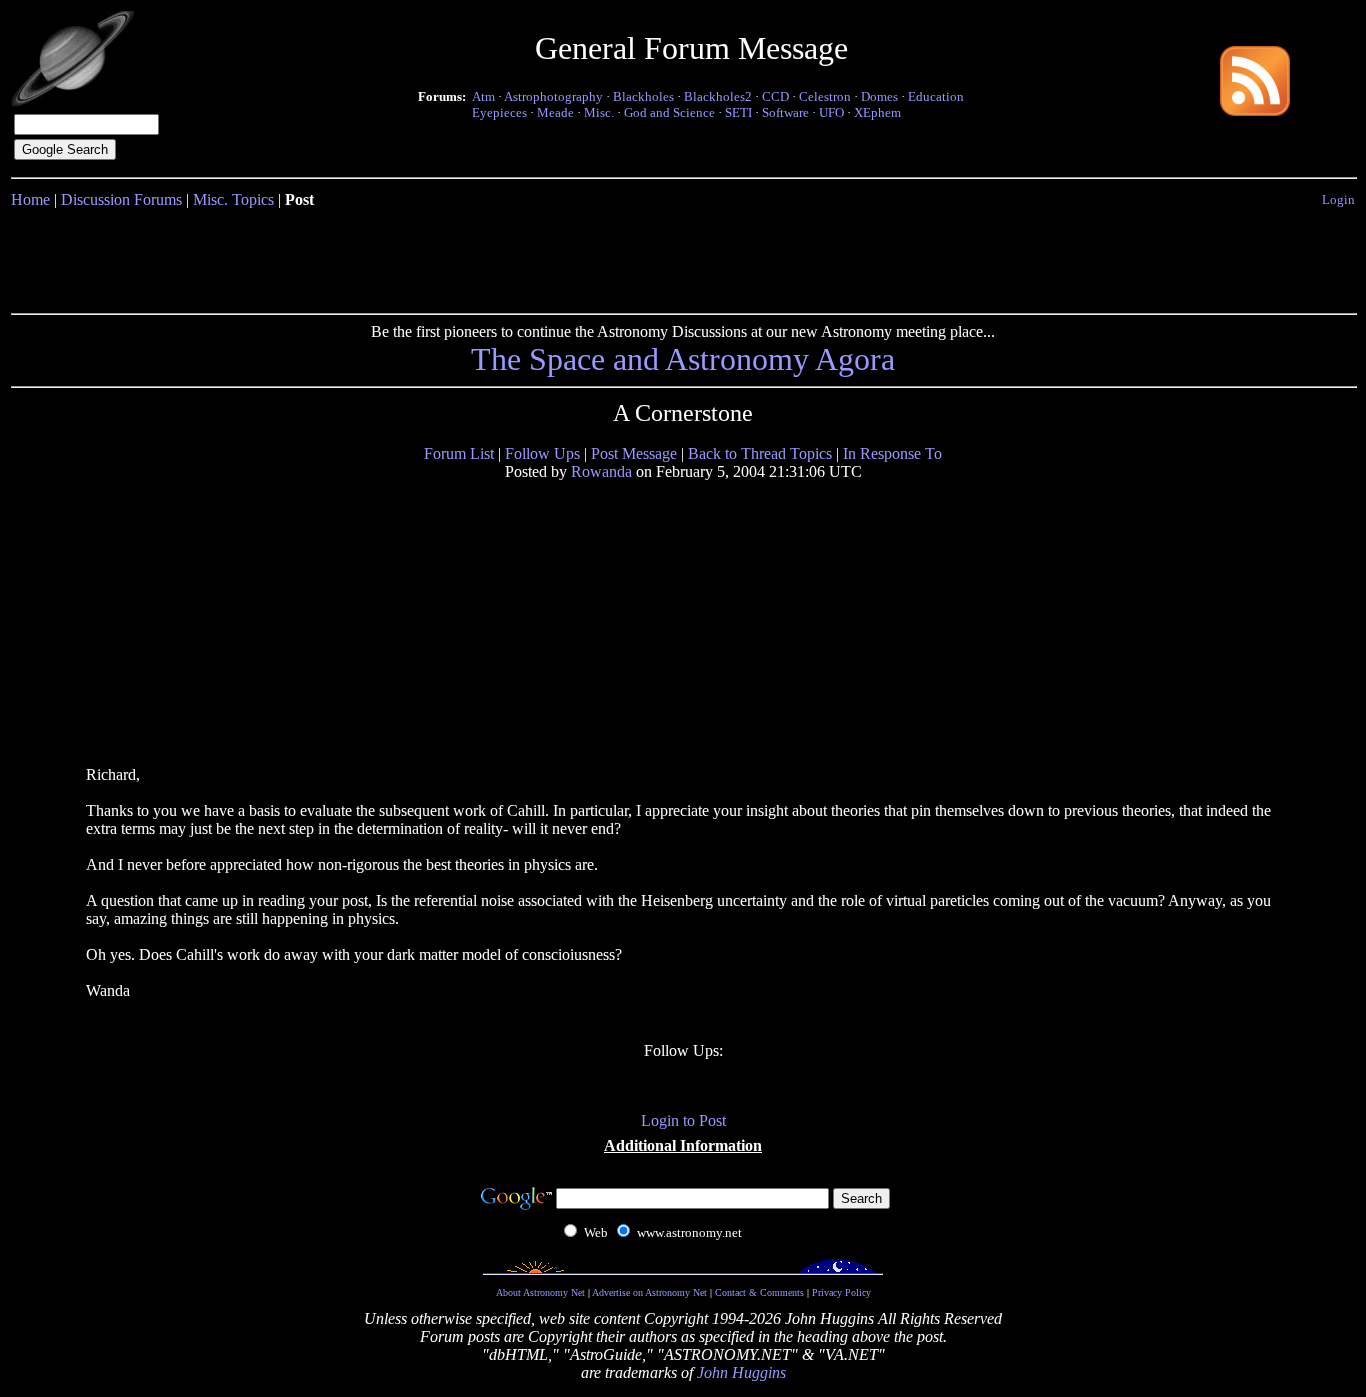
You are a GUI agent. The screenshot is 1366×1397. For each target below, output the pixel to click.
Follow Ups (542, 453)
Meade (555, 112)
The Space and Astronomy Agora (683, 359)
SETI (738, 112)
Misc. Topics (233, 199)
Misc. (599, 112)
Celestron (825, 96)
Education (936, 96)
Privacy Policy (841, 1292)
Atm (483, 96)
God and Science (669, 112)
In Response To (892, 453)
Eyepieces (499, 112)
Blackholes (643, 96)
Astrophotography (553, 96)
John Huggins (741, 1372)
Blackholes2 (718, 96)
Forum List (459, 453)
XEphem (877, 112)
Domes (879, 96)
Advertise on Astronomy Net (649, 1292)
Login (1338, 199)
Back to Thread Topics (760, 453)
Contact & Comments (759, 1292)
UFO (831, 112)
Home (30, 199)
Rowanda (601, 471)
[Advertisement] (683, 257)
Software (785, 112)
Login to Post (683, 1120)
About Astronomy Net (540, 1292)
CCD (775, 96)
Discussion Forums (121, 199)
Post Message (634, 453)
